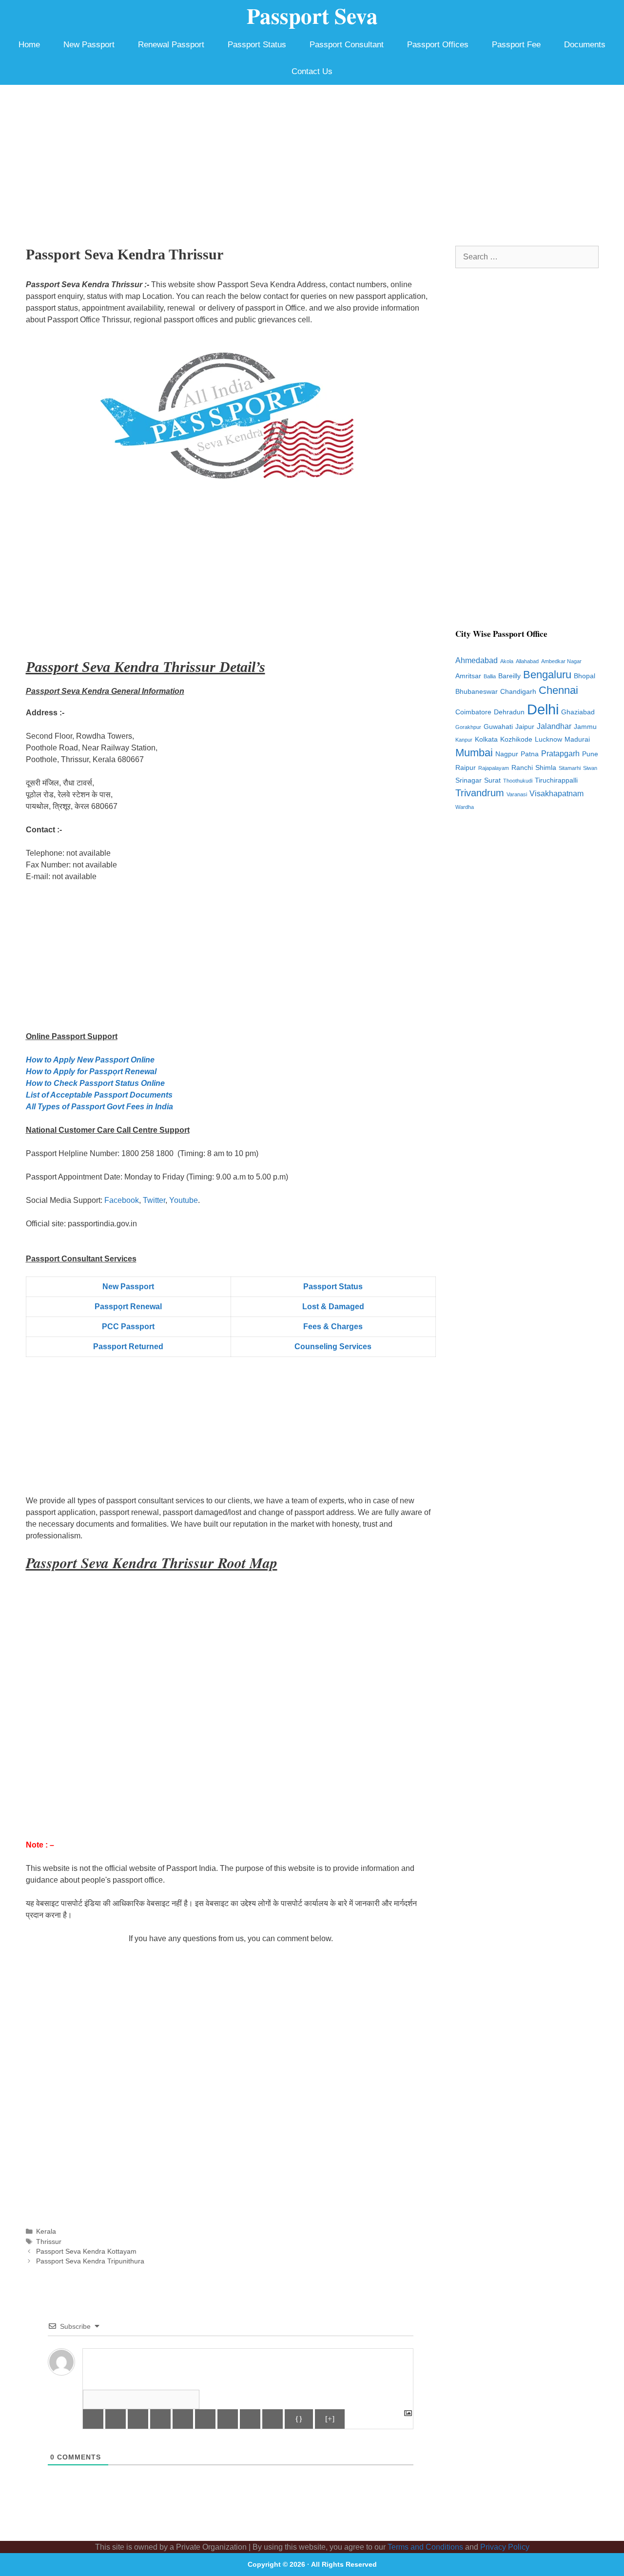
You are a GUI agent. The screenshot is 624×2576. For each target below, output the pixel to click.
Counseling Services (333, 1347)
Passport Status (257, 45)
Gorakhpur (468, 727)
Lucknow (548, 739)
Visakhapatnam (556, 794)
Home (29, 45)
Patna (530, 754)
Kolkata (486, 739)
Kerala (46, 2232)
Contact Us (312, 71)
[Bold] (93, 2419)
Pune (590, 754)
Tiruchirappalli (556, 780)
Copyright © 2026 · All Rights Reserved (312, 2564)
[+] (330, 2419)
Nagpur (507, 754)
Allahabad (527, 661)
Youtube (184, 1200)
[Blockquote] (228, 2419)
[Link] (273, 2419)
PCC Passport (128, 1327)
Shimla (546, 768)
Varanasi (517, 794)
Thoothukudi (518, 781)
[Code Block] (250, 2419)
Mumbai (474, 753)
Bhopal (585, 676)
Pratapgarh (560, 754)
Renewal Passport (171, 45)
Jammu (585, 727)
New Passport (89, 45)
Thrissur (49, 2242)
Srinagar (468, 780)
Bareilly (509, 676)
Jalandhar (554, 726)
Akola (507, 661)
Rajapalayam (494, 768)
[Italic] (116, 2419)
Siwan (590, 768)
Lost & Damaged (333, 1307)
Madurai (577, 739)
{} (299, 2419)
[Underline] (138, 2419)
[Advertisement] (312, 158)
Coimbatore (473, 712)
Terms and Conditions (425, 2547)
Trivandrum (480, 793)
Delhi (543, 709)
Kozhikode (516, 739)
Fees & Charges (333, 1327)
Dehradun (509, 712)
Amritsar (468, 676)
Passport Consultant (347, 45)
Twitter (154, 1200)
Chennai (558, 690)
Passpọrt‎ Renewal (128, 1307)
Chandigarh (518, 692)
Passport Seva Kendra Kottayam (86, 2252)
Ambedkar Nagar (561, 661)
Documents (585, 45)
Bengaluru (547, 675)
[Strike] (160, 2419)
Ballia (490, 676)
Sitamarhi (570, 768)
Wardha (465, 807)
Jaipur (525, 727)
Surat (492, 780)
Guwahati (498, 727)
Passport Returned (128, 1347)
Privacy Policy (505, 2547)
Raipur (466, 768)
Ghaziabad (578, 712)
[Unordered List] (205, 2419)
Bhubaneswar (477, 692)
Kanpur (464, 740)
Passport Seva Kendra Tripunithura (90, 2261)
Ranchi (522, 768)
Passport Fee (516, 45)
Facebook (122, 1200)
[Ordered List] (183, 2419)
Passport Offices (438, 45)
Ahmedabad (477, 660)
